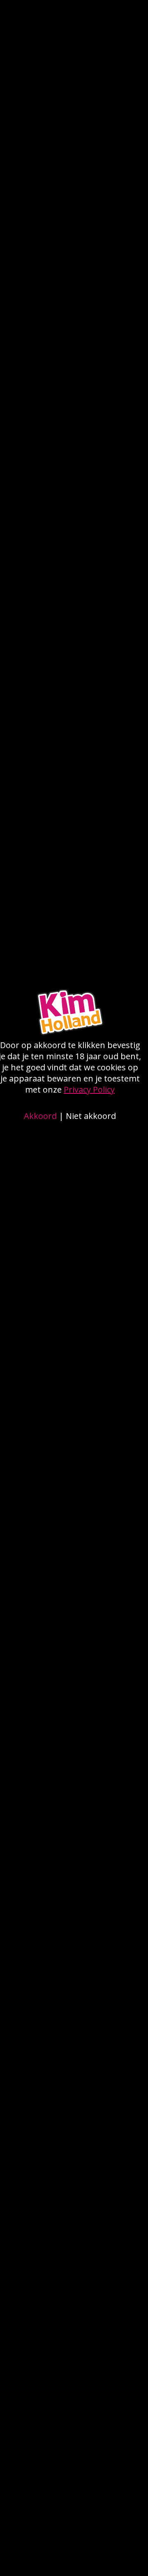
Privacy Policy (89, 1089)
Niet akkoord (91, 1116)
